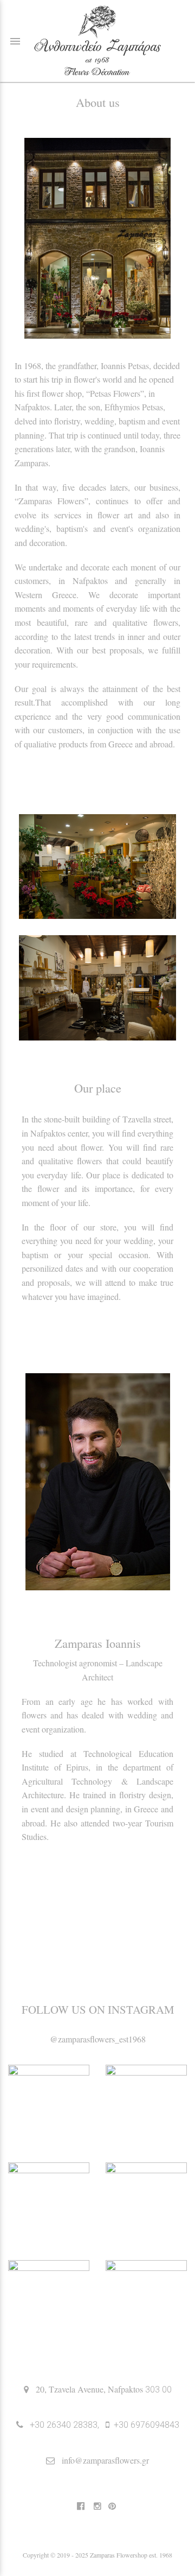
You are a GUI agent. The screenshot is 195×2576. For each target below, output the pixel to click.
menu (15, 41)
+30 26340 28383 (64, 2425)
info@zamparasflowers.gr (105, 2460)
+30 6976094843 (147, 2425)
